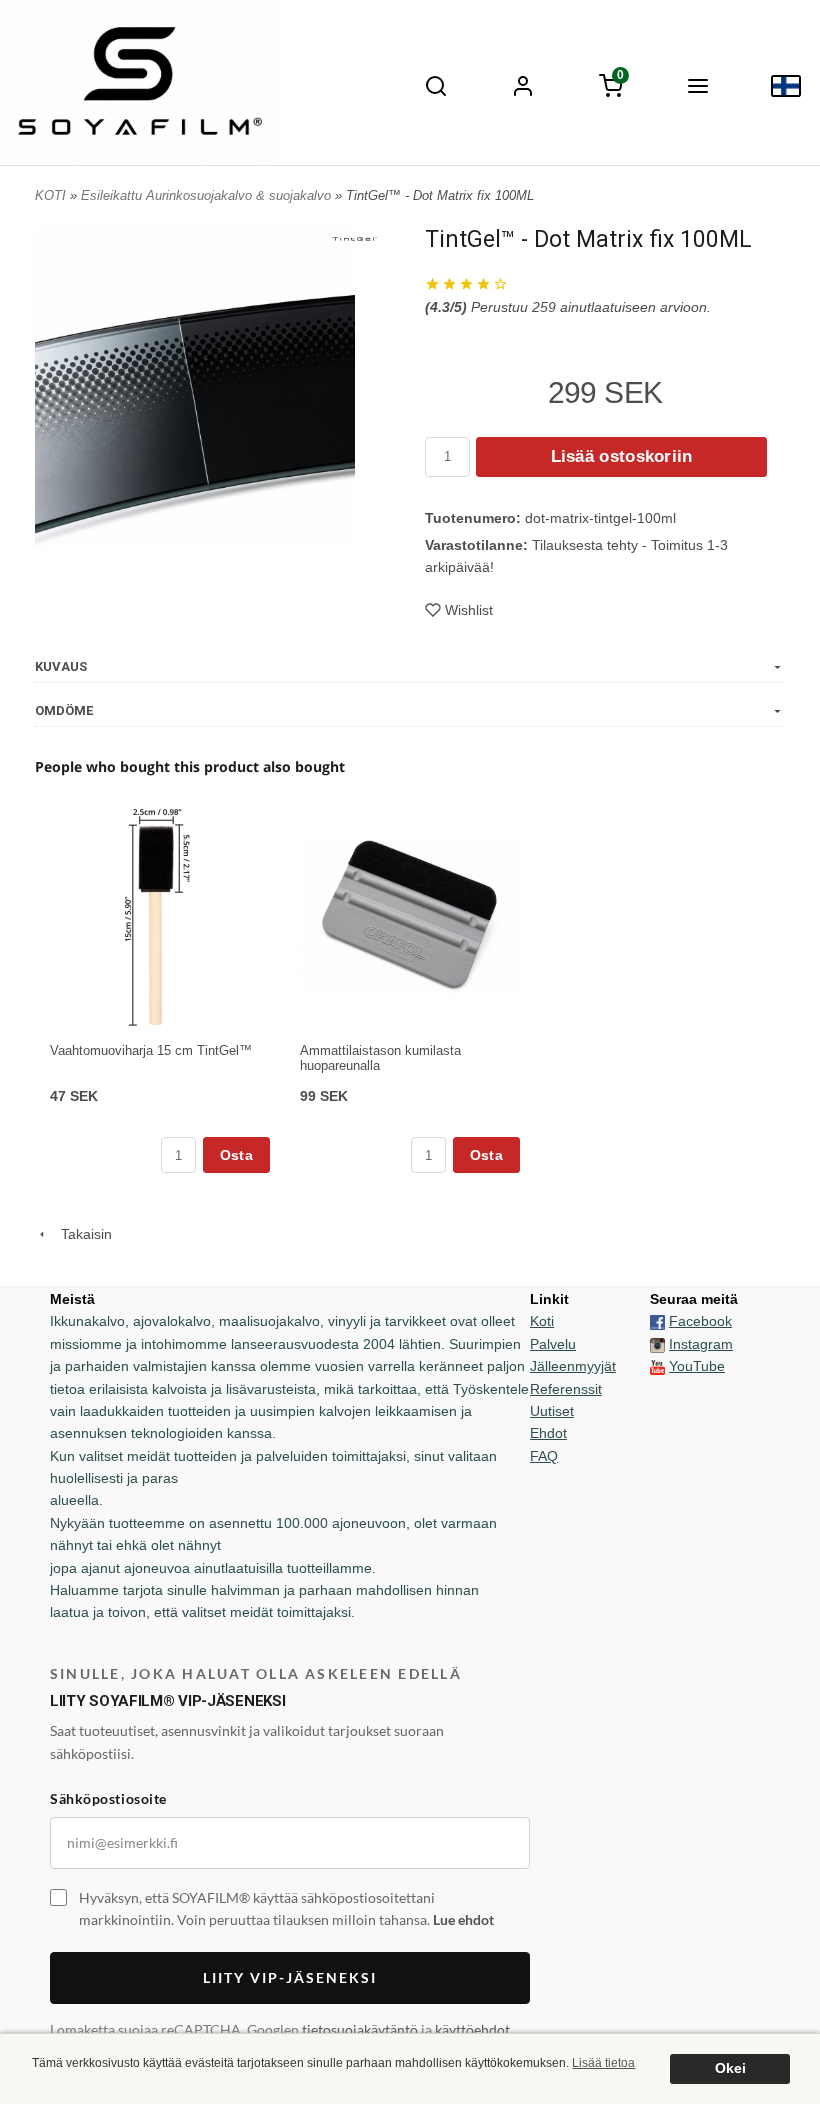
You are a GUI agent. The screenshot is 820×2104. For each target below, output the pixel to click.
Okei (730, 2068)
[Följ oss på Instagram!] (657, 1344)
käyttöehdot (472, 2029)
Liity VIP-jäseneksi (289, 1977)
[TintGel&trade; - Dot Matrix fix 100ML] (354, 238)
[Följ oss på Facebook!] (657, 1321)
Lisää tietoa (603, 2063)
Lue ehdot (463, 1919)
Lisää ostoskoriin (622, 456)
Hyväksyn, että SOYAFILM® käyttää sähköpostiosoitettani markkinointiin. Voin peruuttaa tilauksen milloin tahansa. (286, 1908)
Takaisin (80, 1234)
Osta (236, 1155)
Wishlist (469, 610)
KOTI (50, 195)
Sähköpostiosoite (108, 1798)
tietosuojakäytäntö (360, 2029)
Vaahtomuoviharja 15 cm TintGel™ (151, 1050)
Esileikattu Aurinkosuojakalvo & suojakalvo (208, 195)
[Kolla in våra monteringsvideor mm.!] (657, 1366)
